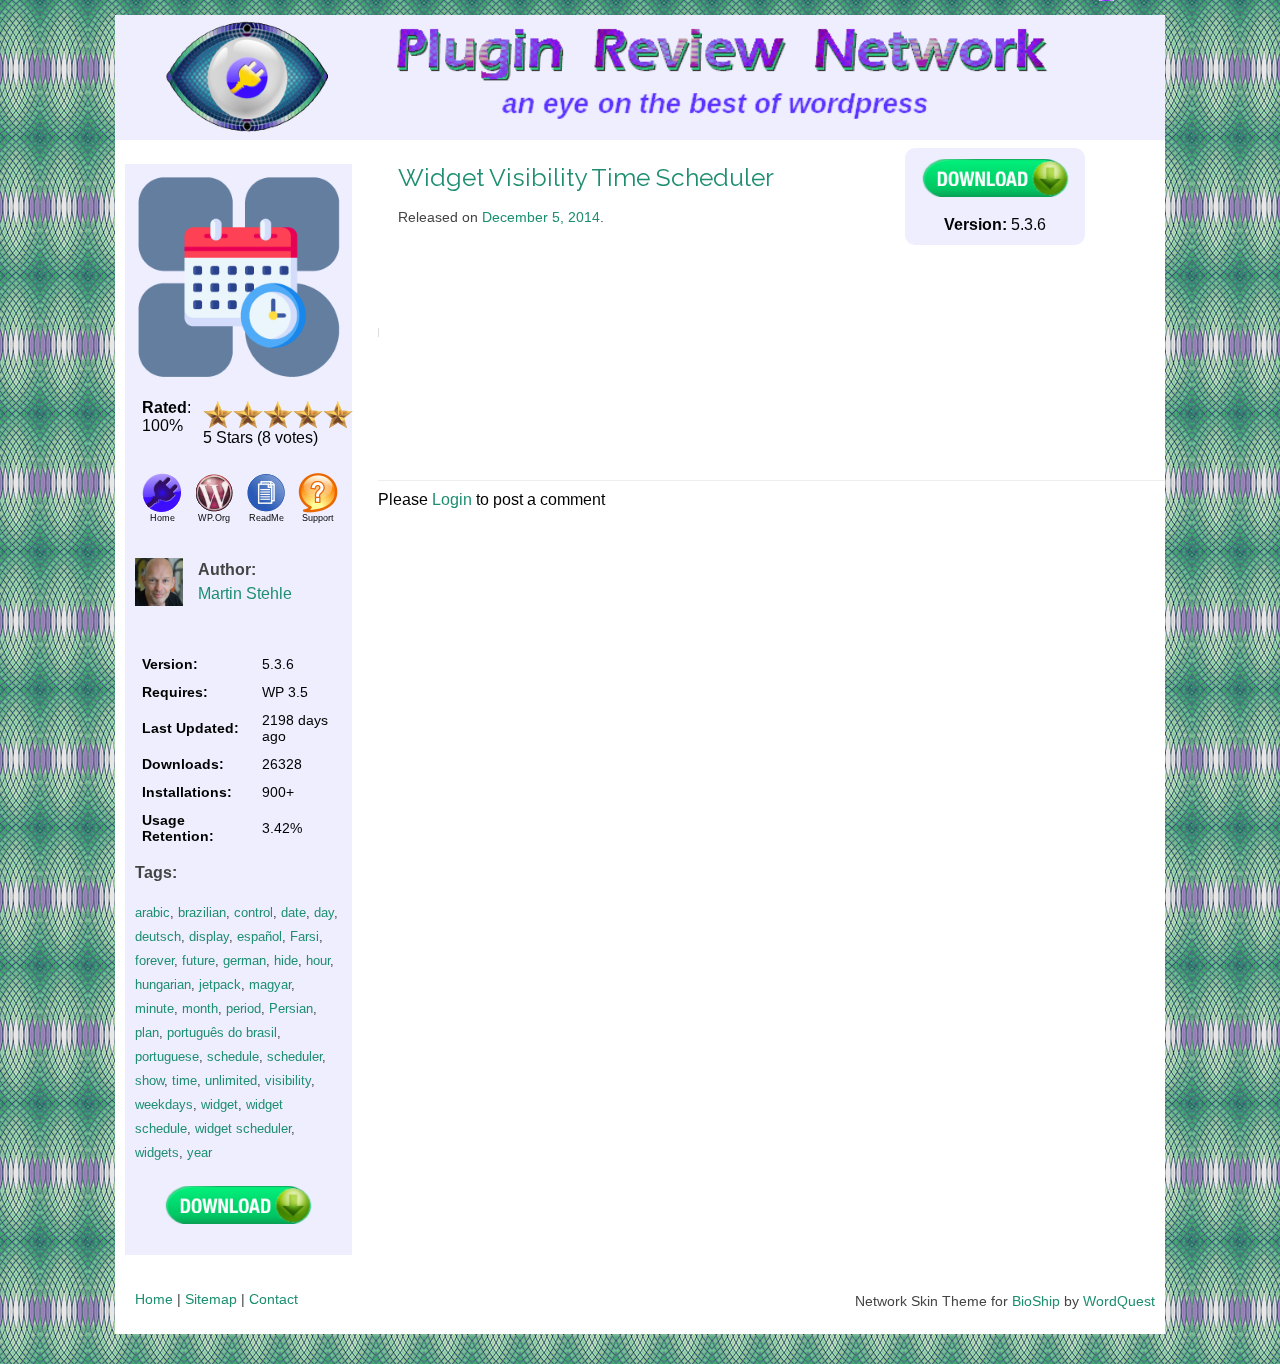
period (243, 1008)
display (209, 936)
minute (154, 1008)
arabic (152, 912)
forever (154, 960)
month (200, 1008)
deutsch (158, 936)
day (324, 912)
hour (318, 960)
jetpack (220, 984)
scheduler (294, 1056)
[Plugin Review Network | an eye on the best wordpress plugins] (221, 77)
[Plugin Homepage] (162, 507)
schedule (233, 1056)
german (244, 960)
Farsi (304, 936)
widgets (157, 1152)
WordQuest (1119, 1301)
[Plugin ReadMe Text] (266, 507)
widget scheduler (243, 1128)
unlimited (231, 1080)
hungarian (163, 984)
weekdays (164, 1104)
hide (286, 960)
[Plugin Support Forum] (318, 507)
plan (147, 1032)
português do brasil (222, 1032)
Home (154, 1299)
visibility (288, 1080)
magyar (270, 984)
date (293, 912)
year (199, 1152)
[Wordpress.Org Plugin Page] (214, 507)
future (198, 960)
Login (452, 499)
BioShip (1036, 1301)
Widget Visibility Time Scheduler (586, 177)
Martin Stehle (245, 593)
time (184, 1080)
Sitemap (211, 1299)
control (253, 912)
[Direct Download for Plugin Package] (238, 1219)
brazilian (202, 912)
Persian (291, 1008)
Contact (273, 1299)
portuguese (167, 1056)
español (259, 936)
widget (219, 1104)
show (149, 1080)
